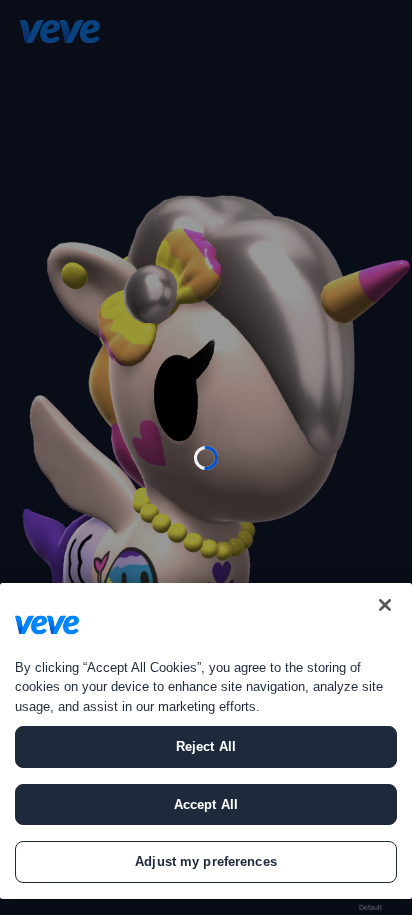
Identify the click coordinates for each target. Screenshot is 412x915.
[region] (206, 741)
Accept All (206, 804)
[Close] (385, 605)
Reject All (206, 746)
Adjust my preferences (206, 861)
